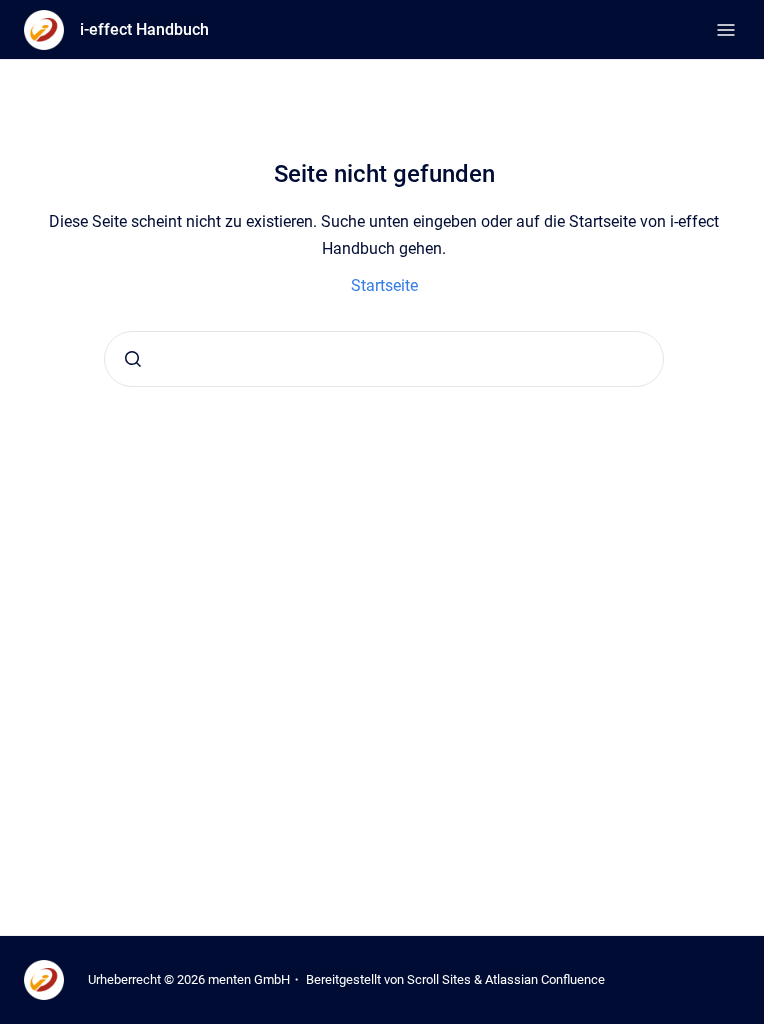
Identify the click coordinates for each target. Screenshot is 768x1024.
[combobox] (384, 359)
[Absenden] (133, 359)
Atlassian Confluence (545, 979)
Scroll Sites (439, 979)
